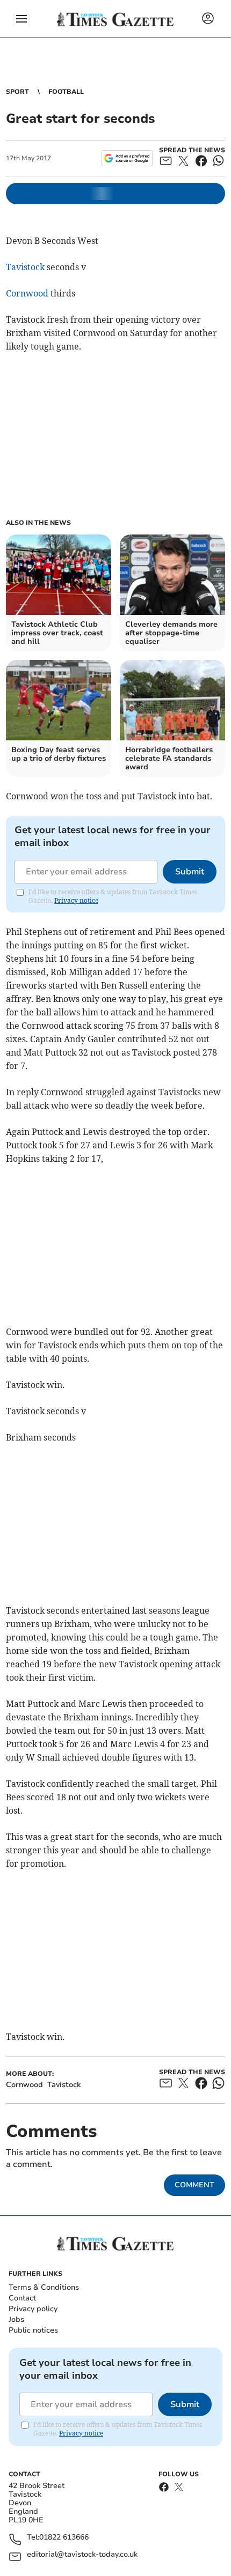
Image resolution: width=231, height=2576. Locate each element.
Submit (190, 872)
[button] (21, 19)
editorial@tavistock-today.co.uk (82, 2555)
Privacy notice (76, 900)
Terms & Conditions (44, 2287)
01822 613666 (64, 2538)
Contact (22, 2298)
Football (66, 92)
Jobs (16, 2319)
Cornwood (27, 293)
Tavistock (25, 267)
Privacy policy (33, 2309)
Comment (194, 2185)
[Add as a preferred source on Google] (127, 158)
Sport (17, 92)
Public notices (33, 2330)
